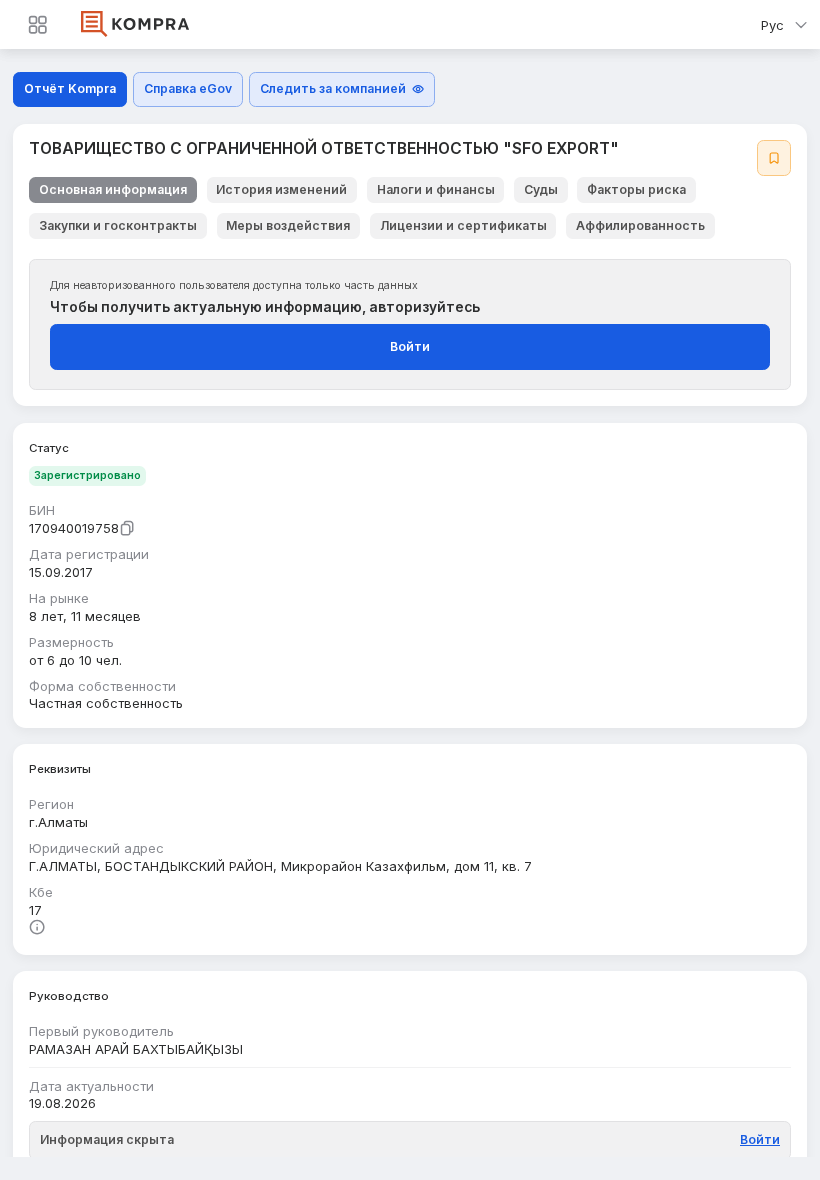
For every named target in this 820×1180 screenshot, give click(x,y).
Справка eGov (188, 88)
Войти (410, 346)
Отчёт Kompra (70, 88)
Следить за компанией (333, 88)
